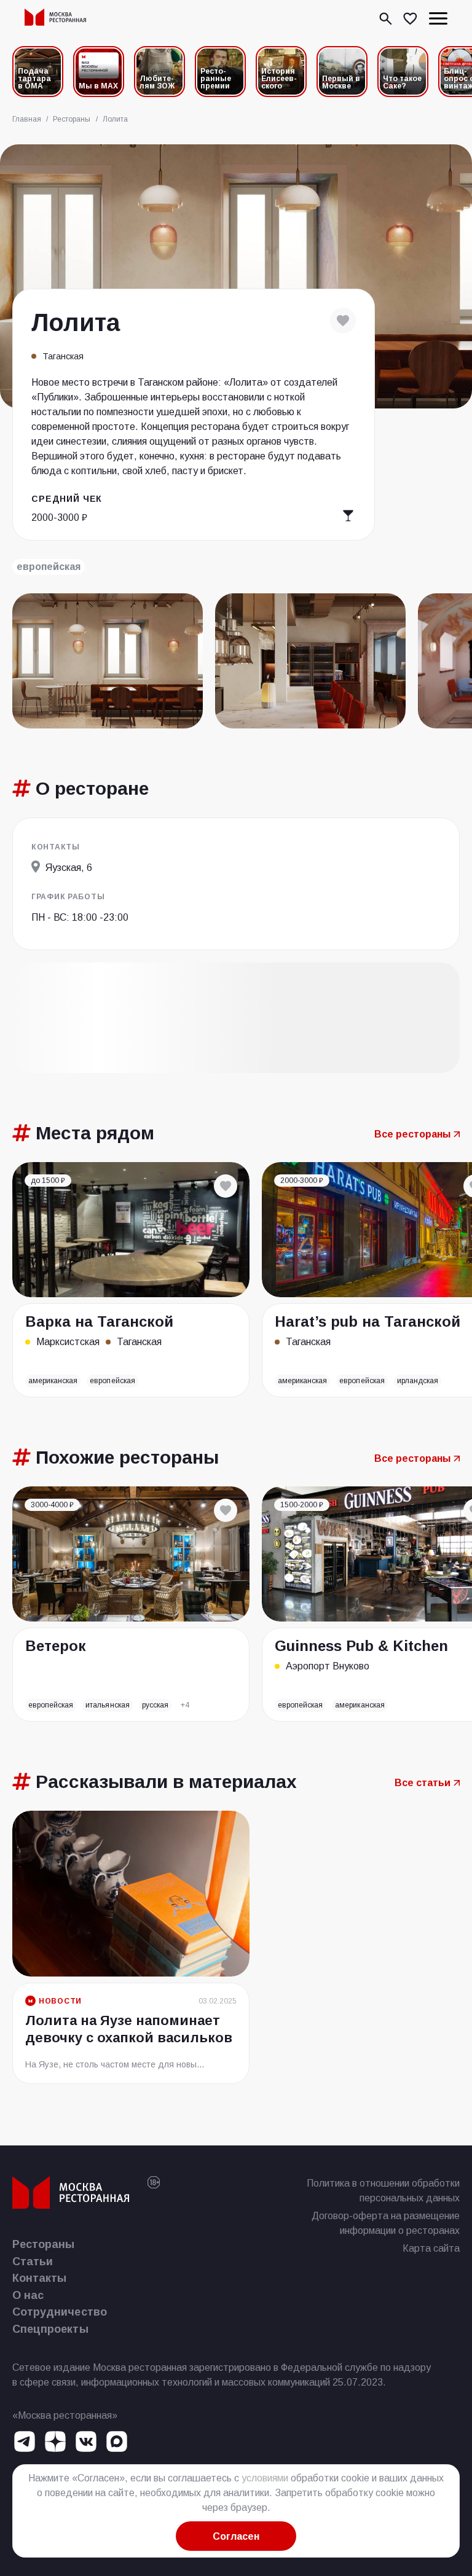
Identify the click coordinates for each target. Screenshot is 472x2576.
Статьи (33, 2262)
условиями (265, 2478)
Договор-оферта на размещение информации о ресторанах (386, 2223)
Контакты (39, 2278)
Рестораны (44, 2244)
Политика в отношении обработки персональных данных (383, 2191)
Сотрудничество (60, 2312)
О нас (28, 2295)
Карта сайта (431, 2248)
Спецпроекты (50, 2329)
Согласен (236, 2536)
